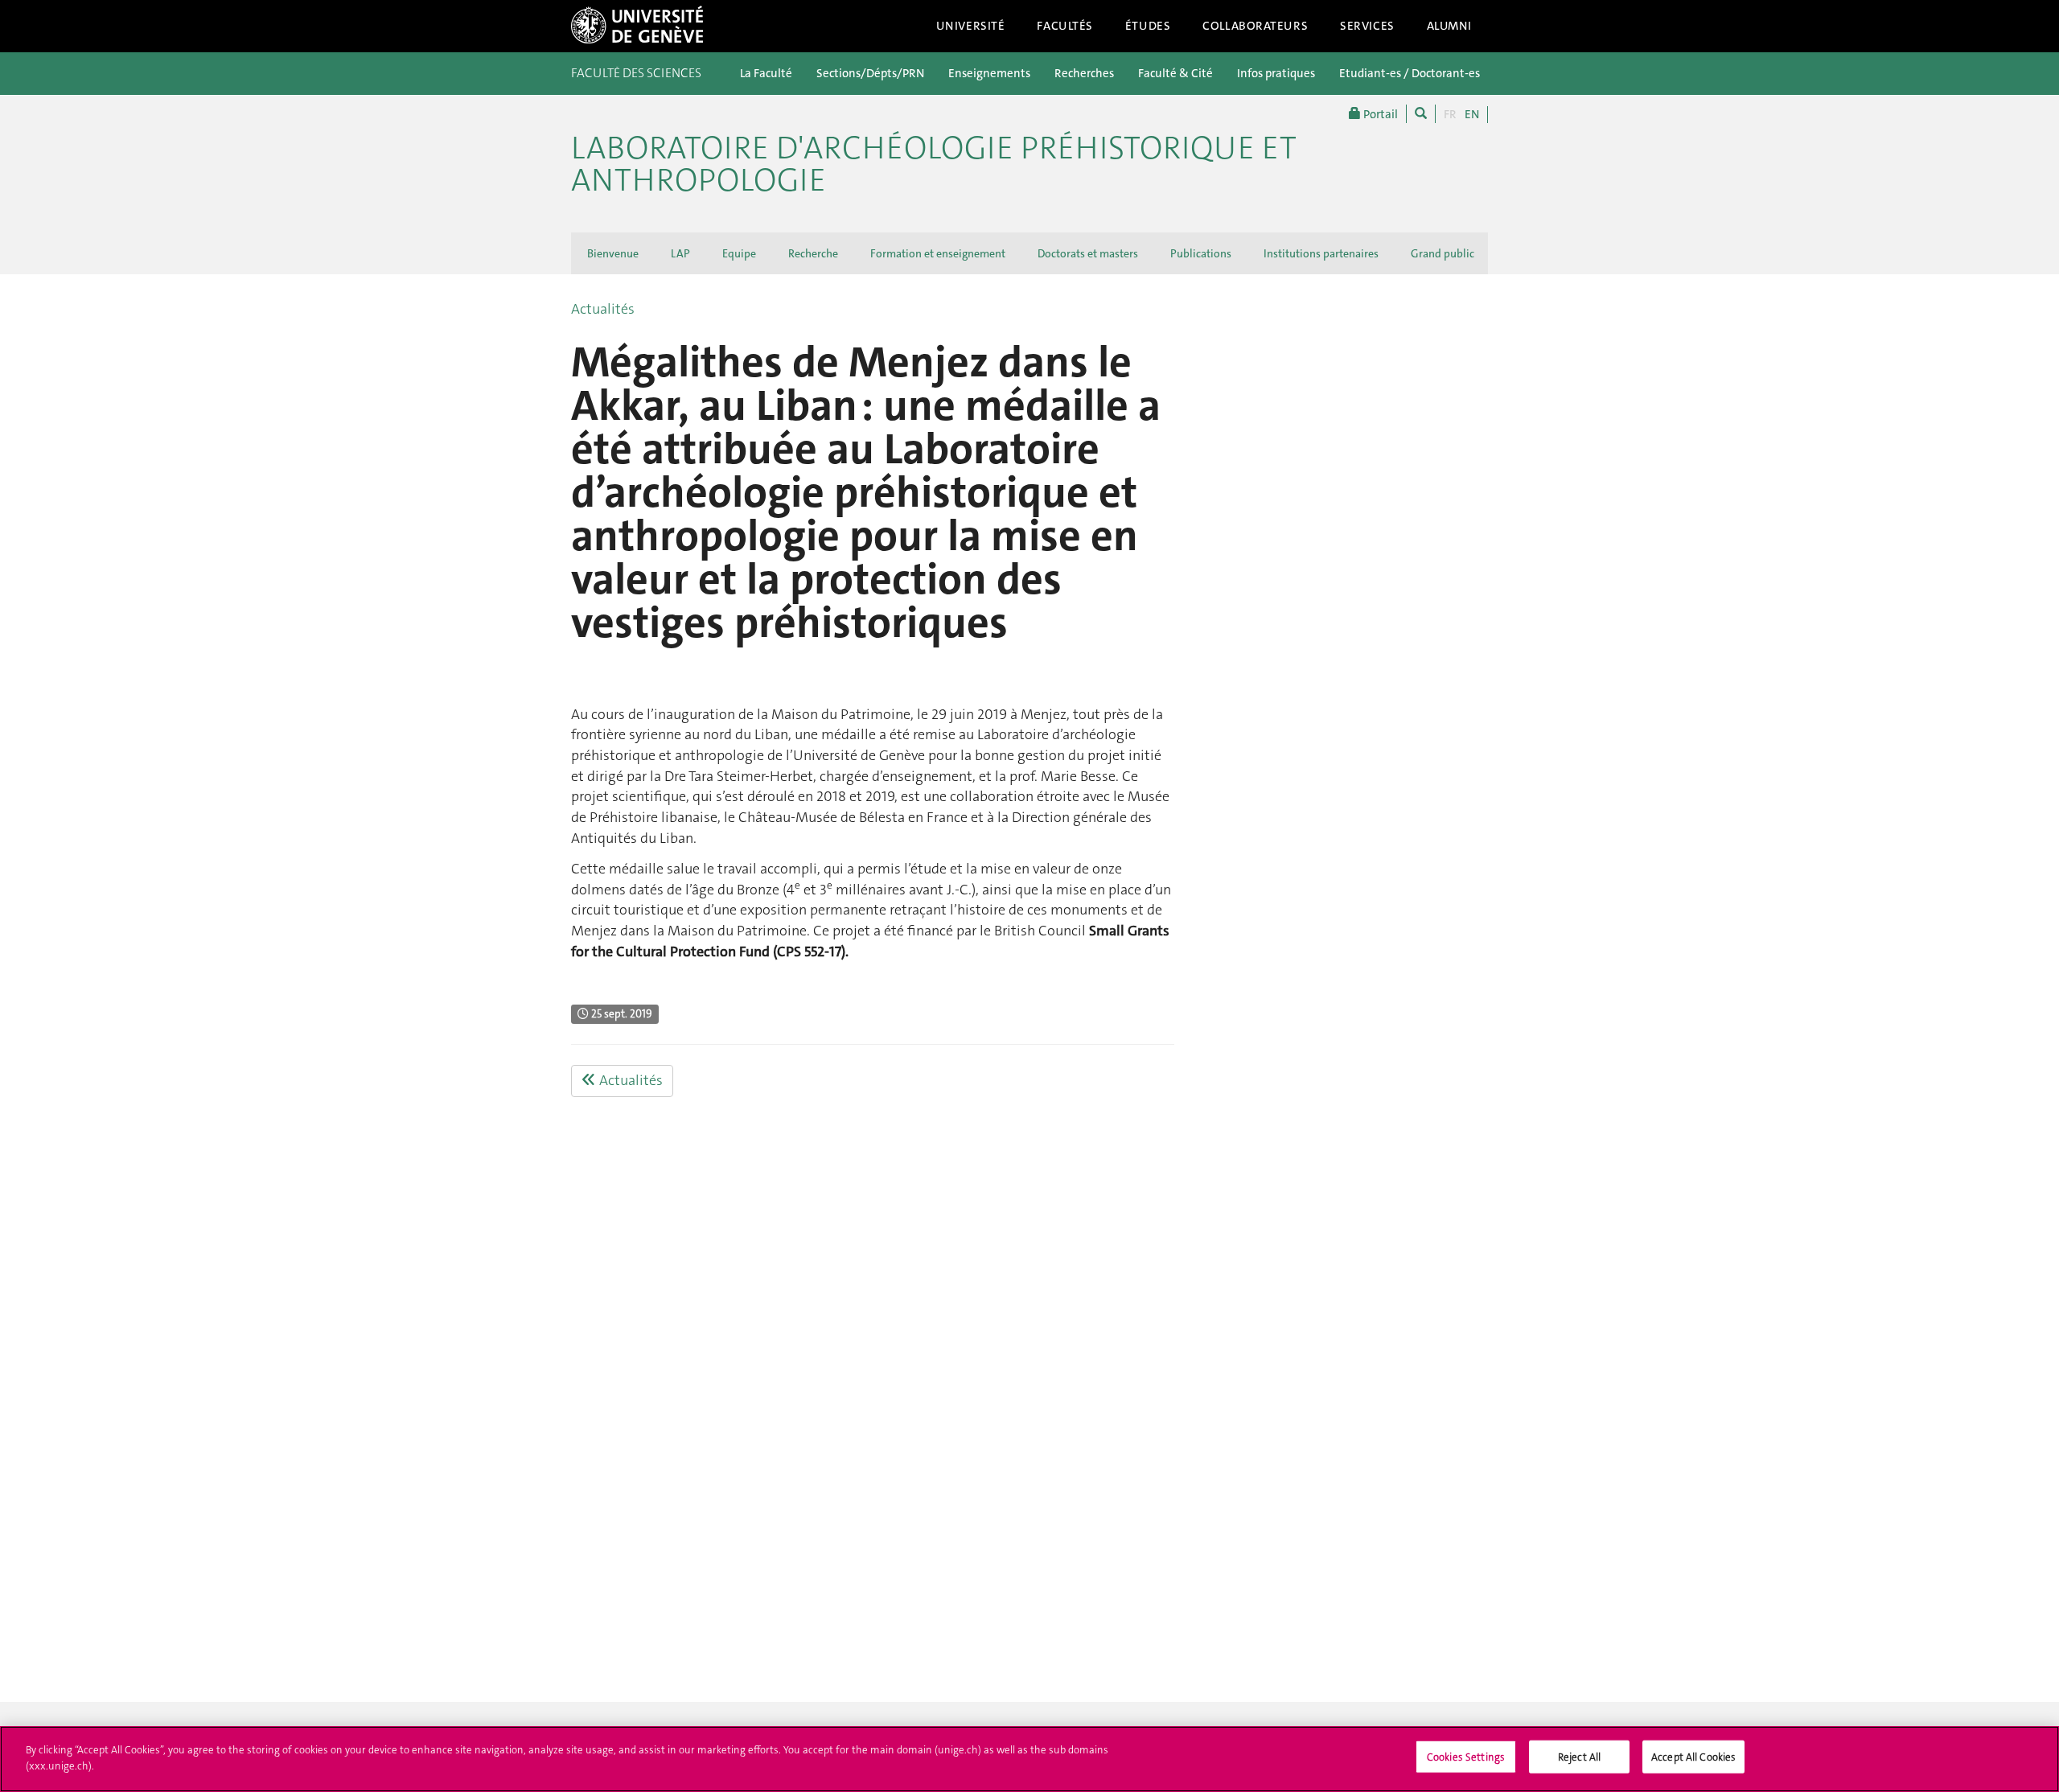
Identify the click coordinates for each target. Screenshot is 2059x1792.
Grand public (1443, 253)
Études (1148, 26)
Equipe (739, 253)
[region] (1029, 1759)
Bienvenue (613, 253)
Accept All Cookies (1693, 1757)
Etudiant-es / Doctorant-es (1410, 73)
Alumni (1449, 26)
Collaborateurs (1255, 26)
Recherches (1084, 73)
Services (1367, 26)
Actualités (603, 309)
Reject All (1579, 1757)
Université (971, 26)
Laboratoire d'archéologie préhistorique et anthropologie (934, 164)
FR (1450, 114)
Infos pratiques (1276, 73)
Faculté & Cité (1175, 73)
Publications (1201, 253)
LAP (680, 253)
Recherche (813, 253)
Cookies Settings (1466, 1757)
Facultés (1065, 26)
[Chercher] (1421, 114)
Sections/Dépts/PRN (870, 73)
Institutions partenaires (1321, 253)
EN (1472, 114)
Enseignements (989, 73)
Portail (1379, 114)
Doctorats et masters (1088, 253)
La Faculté (766, 73)
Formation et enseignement (938, 253)
